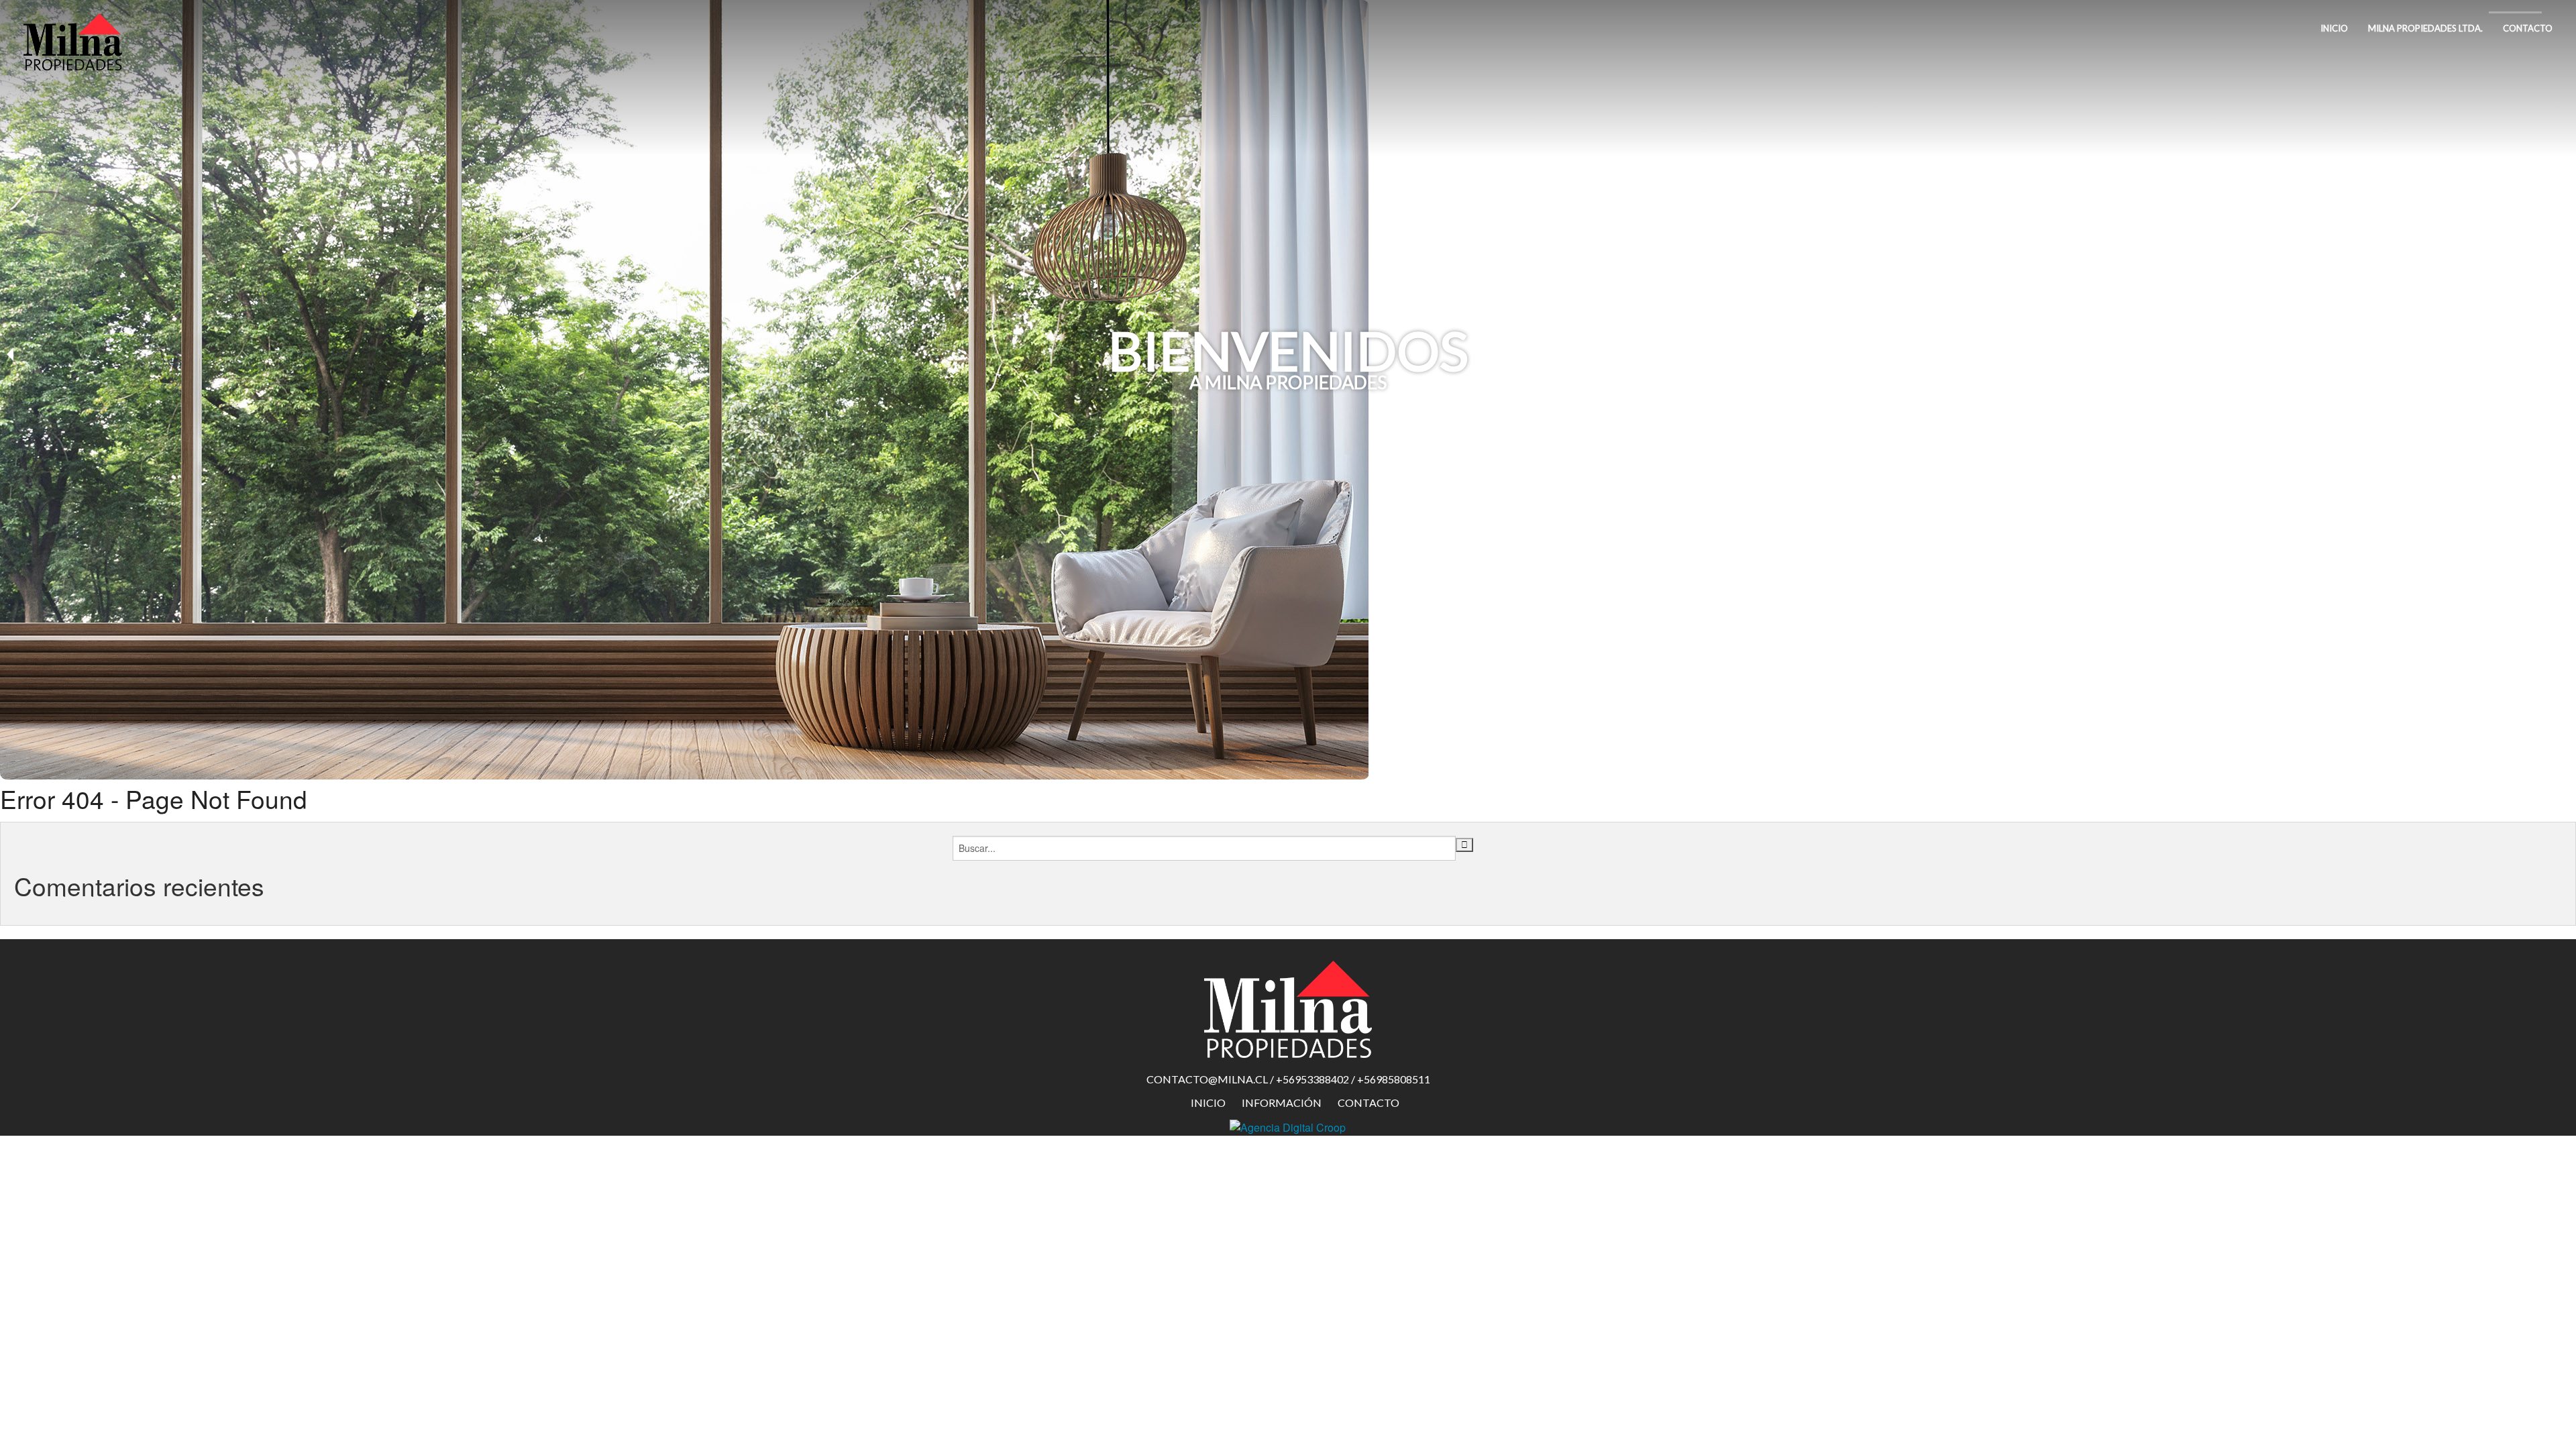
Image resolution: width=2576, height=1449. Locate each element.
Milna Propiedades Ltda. (2425, 28)
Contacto (2528, 28)
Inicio (2334, 28)
